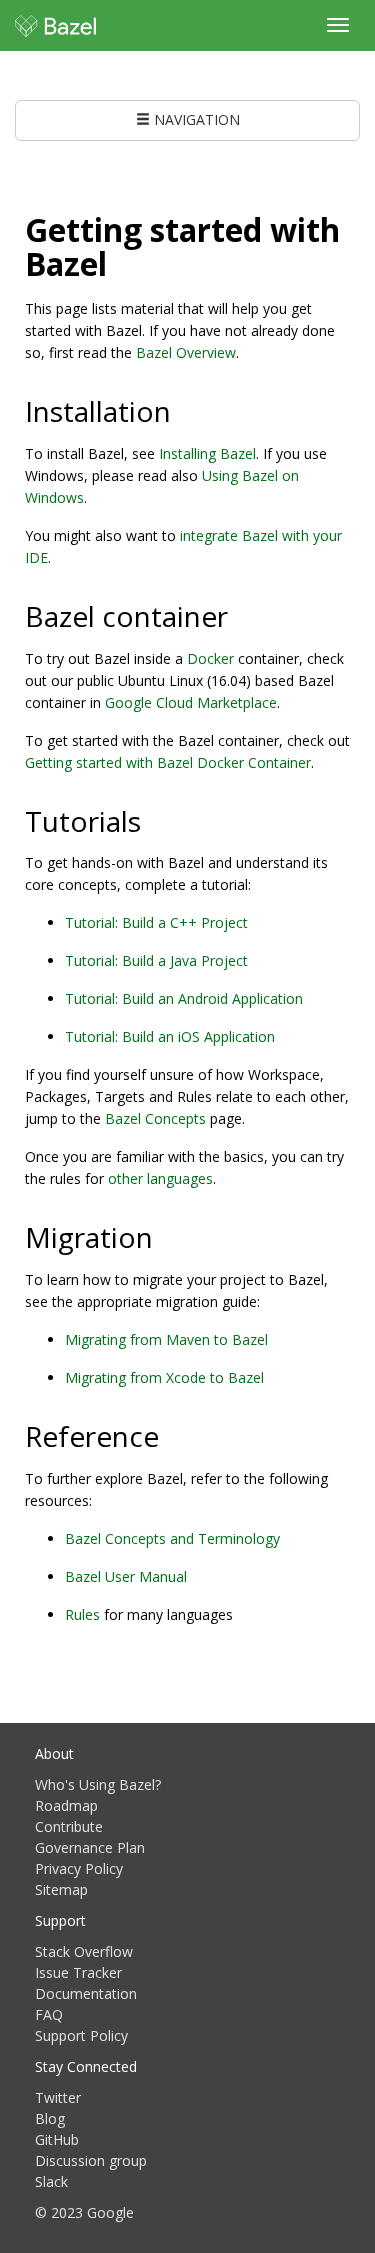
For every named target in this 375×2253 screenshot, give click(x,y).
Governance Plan (90, 1847)
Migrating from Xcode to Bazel (164, 1377)
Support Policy (81, 2035)
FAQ (49, 2014)
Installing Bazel (207, 453)
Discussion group (91, 2160)
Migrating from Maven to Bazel (166, 1339)
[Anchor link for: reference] (173, 1435)
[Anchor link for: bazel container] (242, 615)
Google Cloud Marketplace (191, 702)
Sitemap (61, 1889)
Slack (51, 2181)
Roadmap (66, 1805)
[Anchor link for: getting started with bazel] (123, 262)
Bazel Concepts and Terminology (172, 1538)
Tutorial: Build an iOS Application (170, 1036)
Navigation (195, 119)
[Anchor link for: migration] (167, 1236)
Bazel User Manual (126, 1576)
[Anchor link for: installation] (185, 410)
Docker (210, 658)
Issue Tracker (78, 1972)
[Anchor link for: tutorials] (155, 820)
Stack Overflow (84, 1951)
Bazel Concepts (155, 1118)
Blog (50, 2118)
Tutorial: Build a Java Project (156, 960)
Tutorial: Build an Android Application (184, 998)
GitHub (57, 2139)
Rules (82, 1614)
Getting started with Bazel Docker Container (168, 762)
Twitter (58, 2097)
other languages (160, 1178)
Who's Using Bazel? (98, 1784)
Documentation (86, 1993)
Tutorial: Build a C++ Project (156, 922)
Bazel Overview (186, 352)
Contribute (69, 1826)
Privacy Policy (79, 1868)
